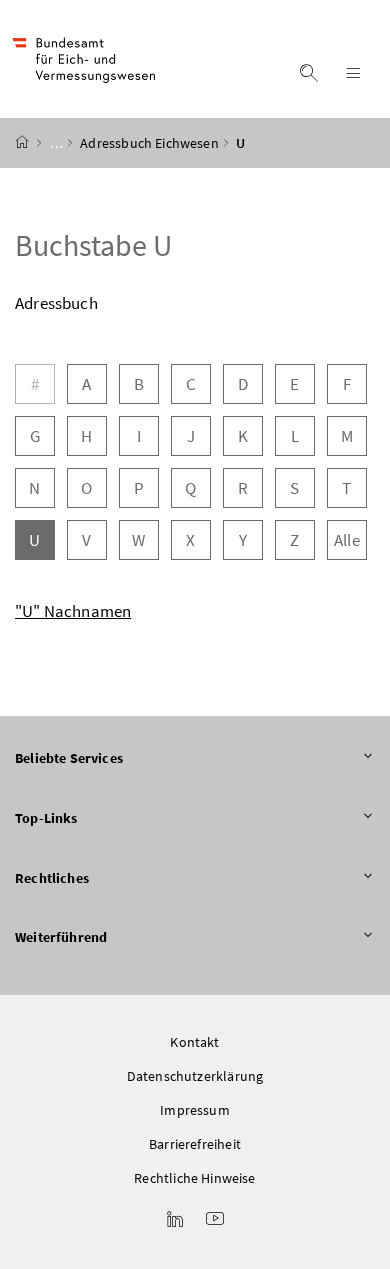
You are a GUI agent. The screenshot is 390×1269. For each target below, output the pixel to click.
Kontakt (194, 1042)
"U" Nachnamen (73, 611)
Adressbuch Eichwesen (149, 143)
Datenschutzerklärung (195, 1076)
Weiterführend (61, 937)
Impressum (195, 1110)
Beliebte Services (69, 758)
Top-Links (46, 818)
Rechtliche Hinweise (194, 1178)
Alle (347, 540)
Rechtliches (52, 878)
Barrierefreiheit (195, 1144)
